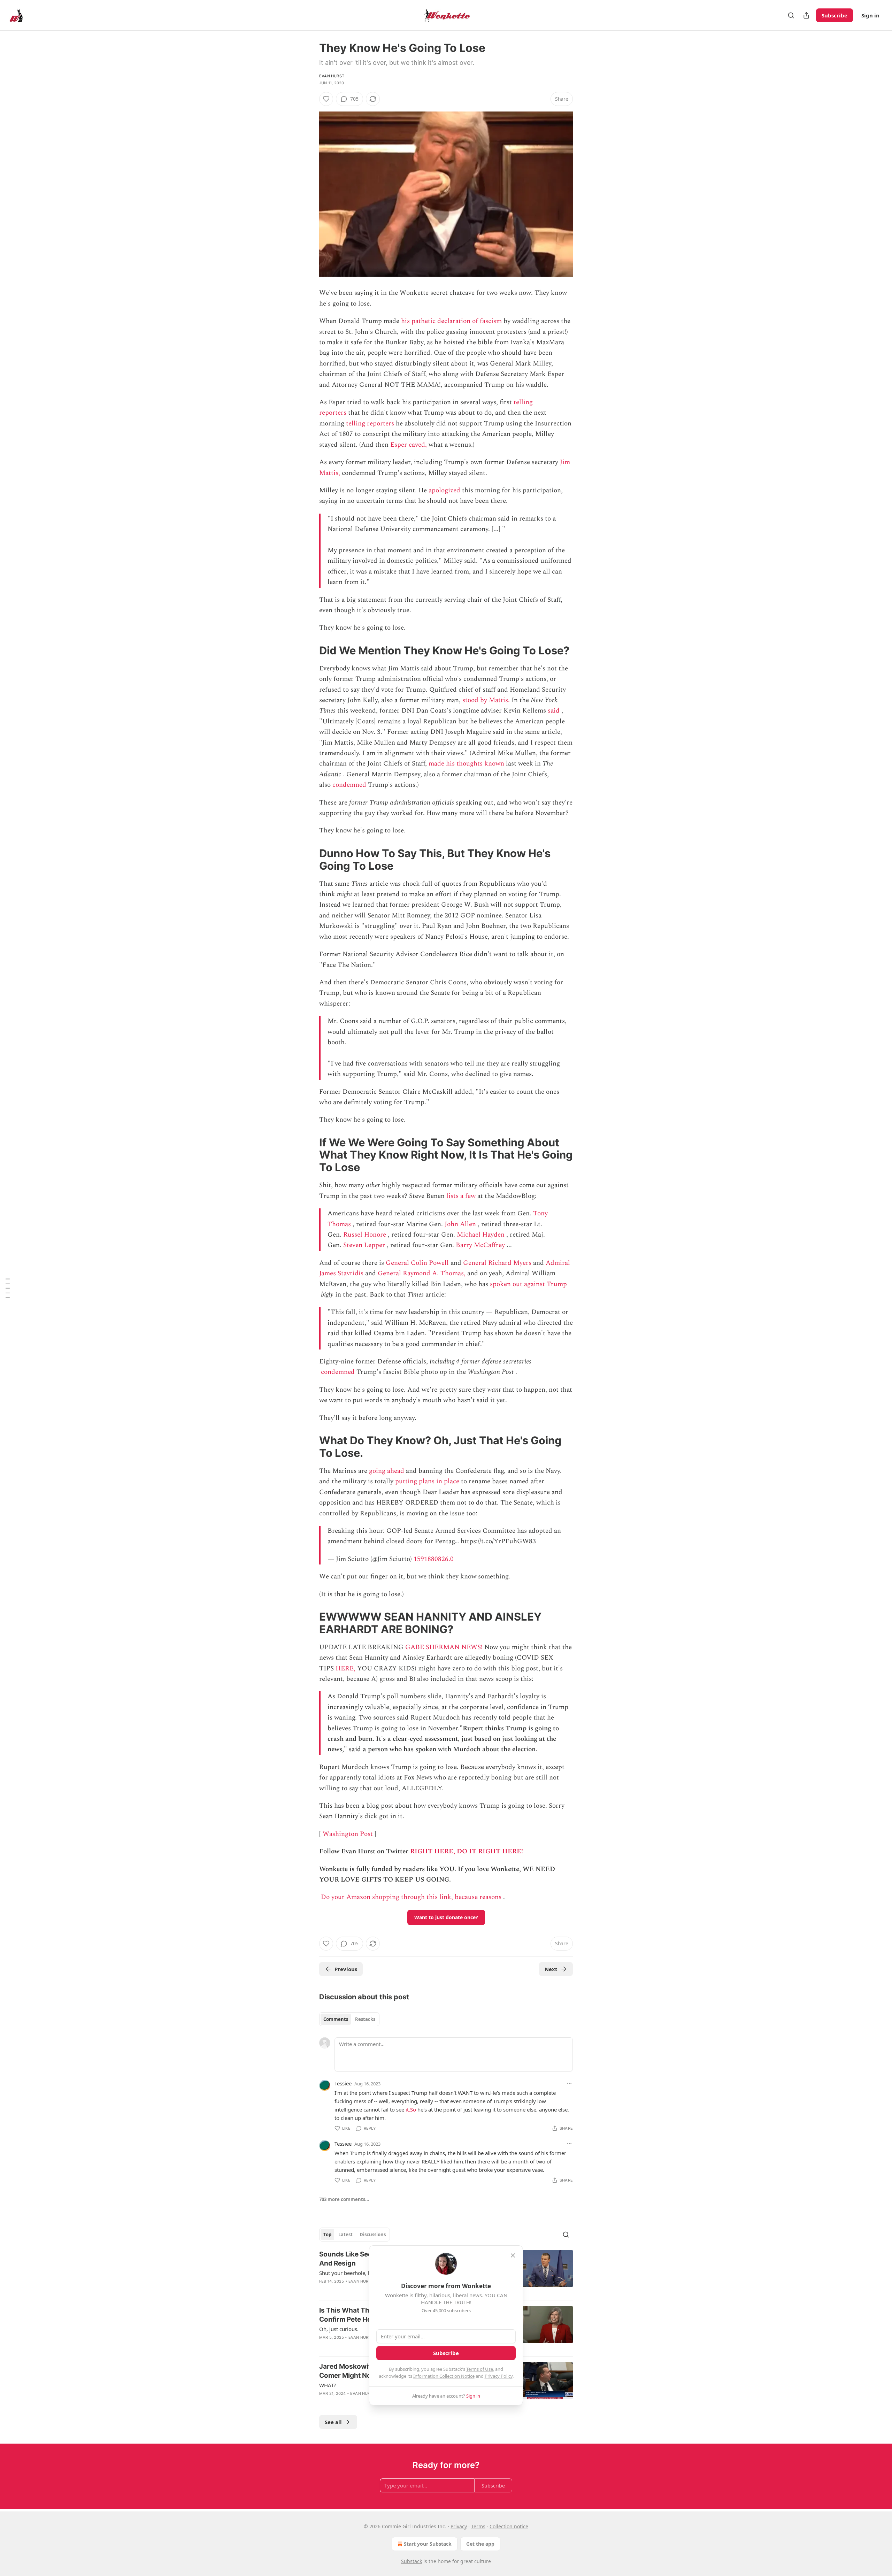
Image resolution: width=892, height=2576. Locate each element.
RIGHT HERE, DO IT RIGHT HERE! (467, 1851)
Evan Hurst (332, 76)
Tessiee (343, 2083)
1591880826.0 (434, 1559)
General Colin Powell (417, 1263)
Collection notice (509, 2526)
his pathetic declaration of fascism (451, 321)
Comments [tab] (336, 2019)
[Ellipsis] (569, 2083)
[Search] (791, 15)
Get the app (480, 2544)
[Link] (309, 651)
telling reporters (370, 424)
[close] (513, 2255)
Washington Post (348, 1834)
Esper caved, (409, 445)
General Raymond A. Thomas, (422, 1273)
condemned (349, 785)
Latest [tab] (345, 2235)
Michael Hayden (481, 1235)
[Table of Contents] (8, 1288)
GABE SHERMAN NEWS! (444, 1647)
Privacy (459, 2526)
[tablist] (349, 2019)
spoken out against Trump (528, 1284)
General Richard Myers (497, 1263)
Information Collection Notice (444, 2376)
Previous (346, 1969)
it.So (411, 2109)
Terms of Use (480, 2369)
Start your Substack (428, 2544)
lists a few (461, 1196)
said (554, 711)
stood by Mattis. (486, 700)
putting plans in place (427, 1481)
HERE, (345, 1668)
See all (333, 2422)
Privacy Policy (499, 2376)
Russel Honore (365, 1235)
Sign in (870, 15)
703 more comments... (344, 2199)
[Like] (326, 99)
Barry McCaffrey (480, 1245)
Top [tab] (327, 2235)
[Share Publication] (806, 15)
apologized (444, 490)
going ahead (387, 1471)
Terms (478, 2526)
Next (551, 1969)
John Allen (460, 1224)
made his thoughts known (466, 764)
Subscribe (835, 15)
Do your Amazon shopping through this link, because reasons (411, 1897)
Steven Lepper (364, 1245)
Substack (412, 2561)
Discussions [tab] (373, 2235)
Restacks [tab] (365, 2019)
